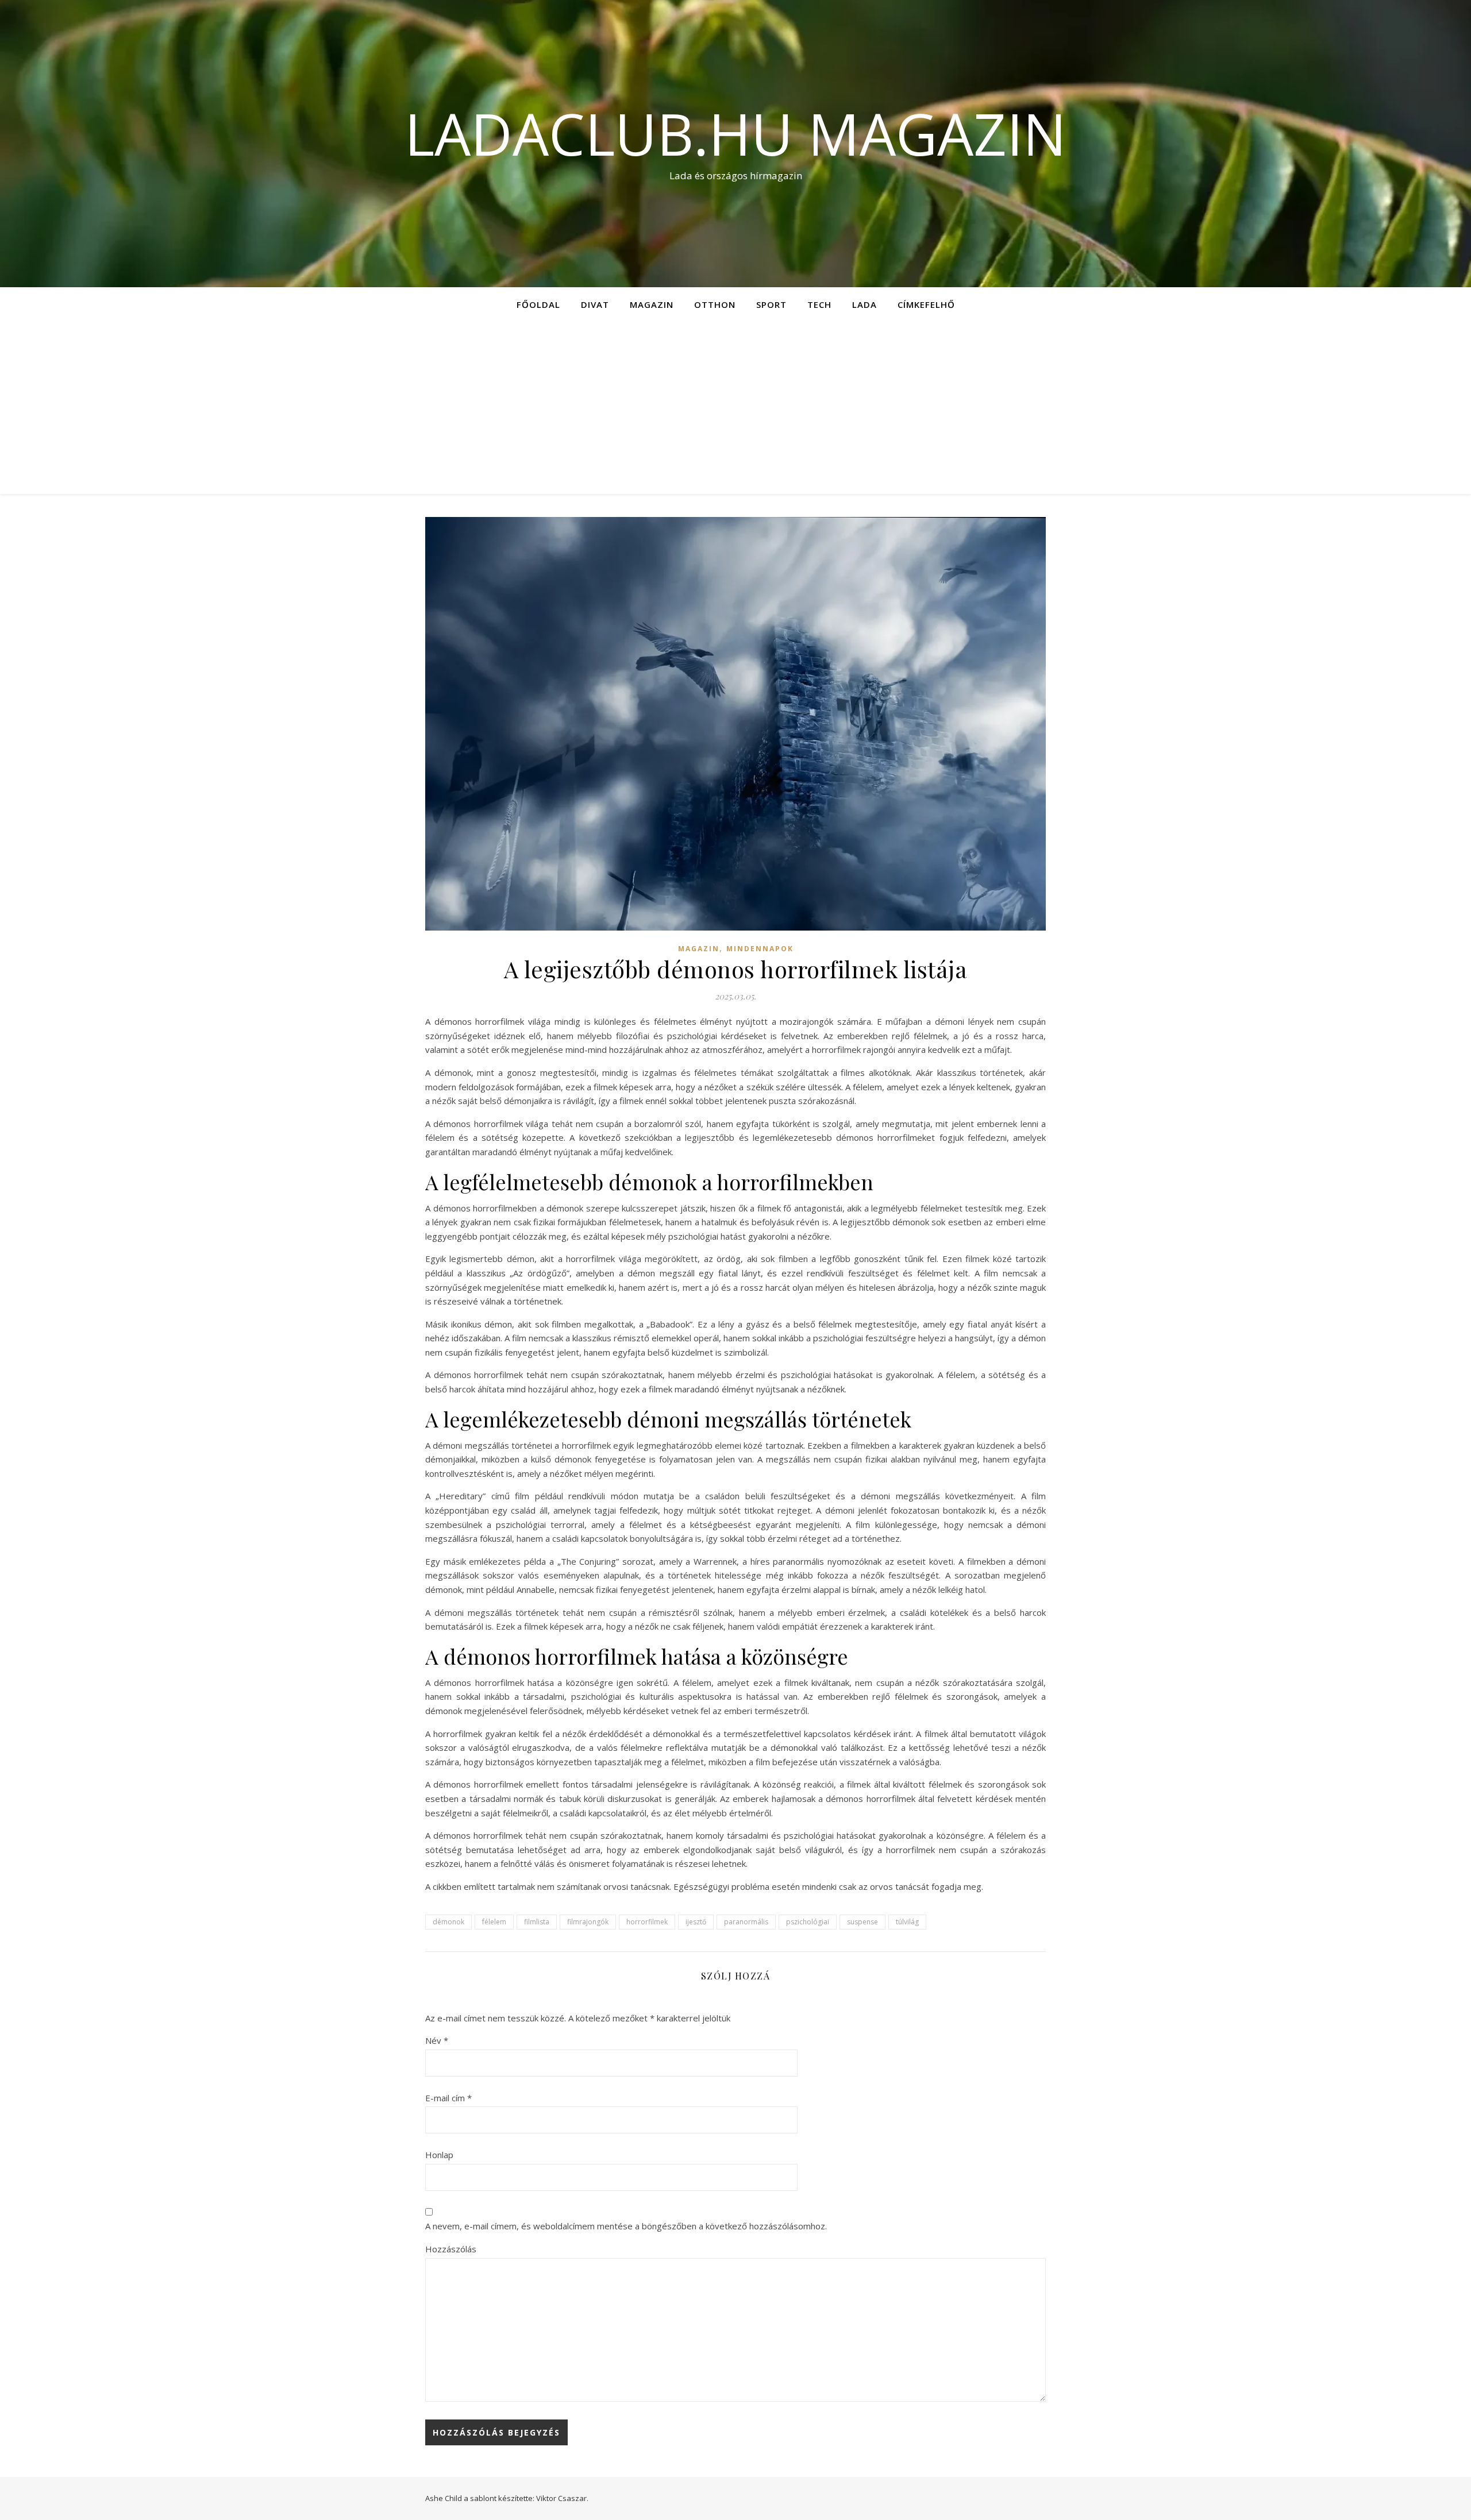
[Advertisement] (735, 408)
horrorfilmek (647, 1922)
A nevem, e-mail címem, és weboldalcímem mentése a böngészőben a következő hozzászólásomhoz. (626, 2226)
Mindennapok (760, 949)
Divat (595, 304)
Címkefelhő (926, 304)
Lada (864, 304)
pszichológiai (808, 1922)
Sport (771, 304)
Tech (819, 304)
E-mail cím (448, 2098)
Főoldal (538, 304)
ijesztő (696, 1922)
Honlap (439, 2155)
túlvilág (907, 1922)
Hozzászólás (451, 2249)
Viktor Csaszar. (562, 2498)
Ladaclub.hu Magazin (735, 133)
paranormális (746, 1922)
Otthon (715, 304)
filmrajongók (588, 1922)
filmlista (537, 1922)
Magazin (652, 304)
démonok (448, 1922)
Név (437, 2040)
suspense (862, 1922)
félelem (494, 1922)
